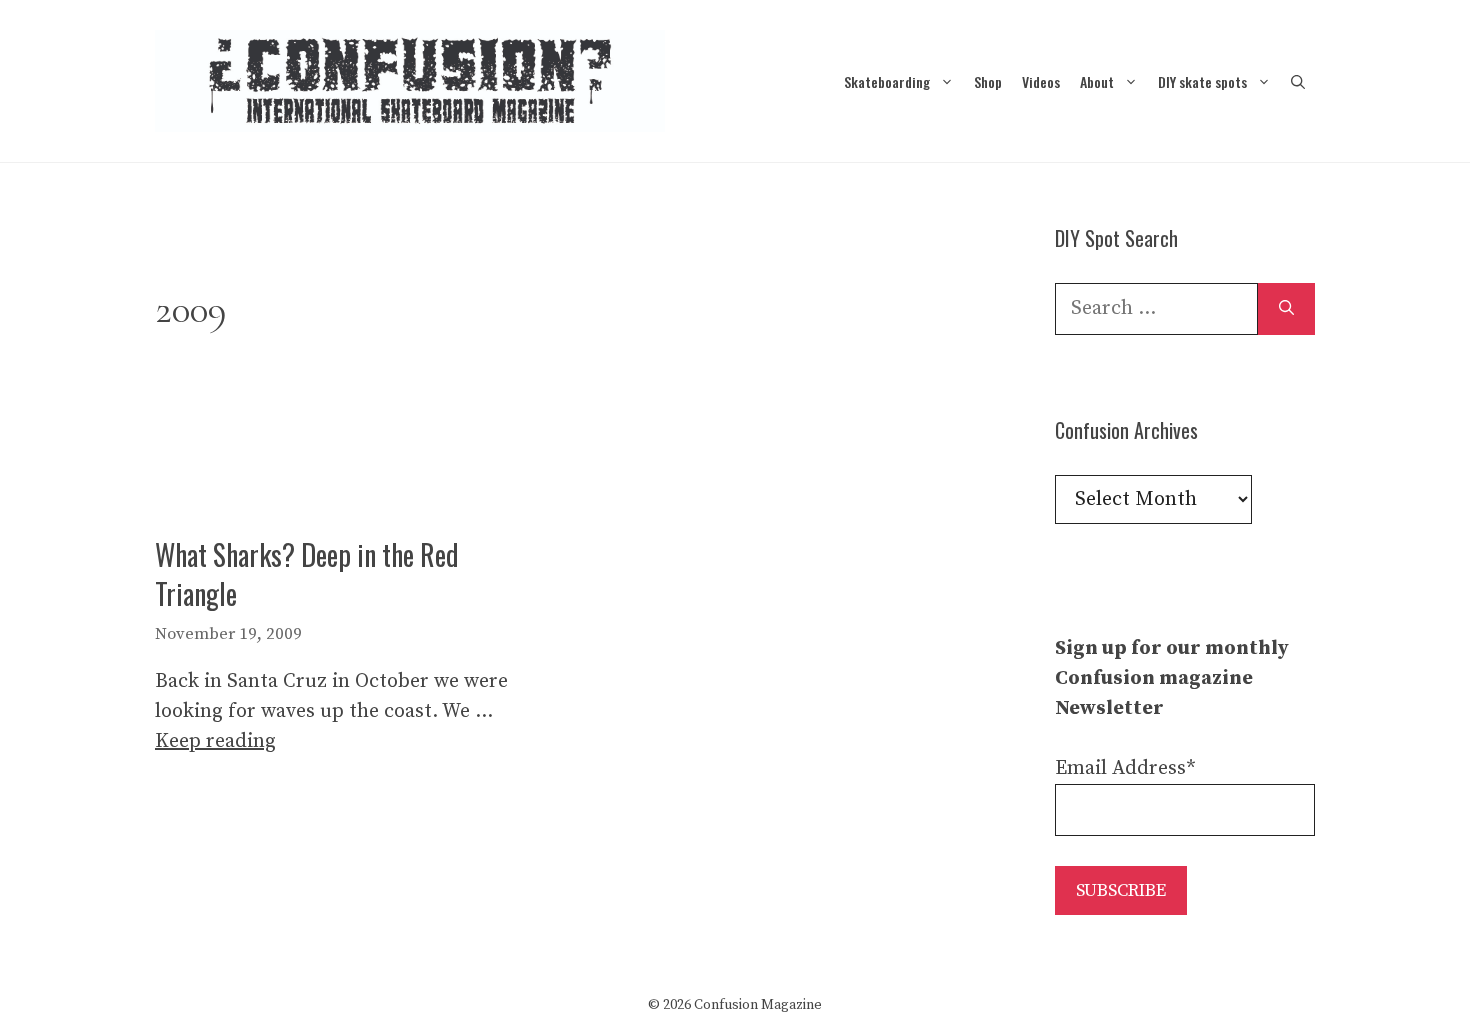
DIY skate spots (1202, 81)
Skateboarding (887, 81)
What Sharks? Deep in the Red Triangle (307, 574)
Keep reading (215, 741)
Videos (1041, 81)
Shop (988, 81)
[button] (1298, 81)
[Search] (1286, 309)
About (1097, 81)
